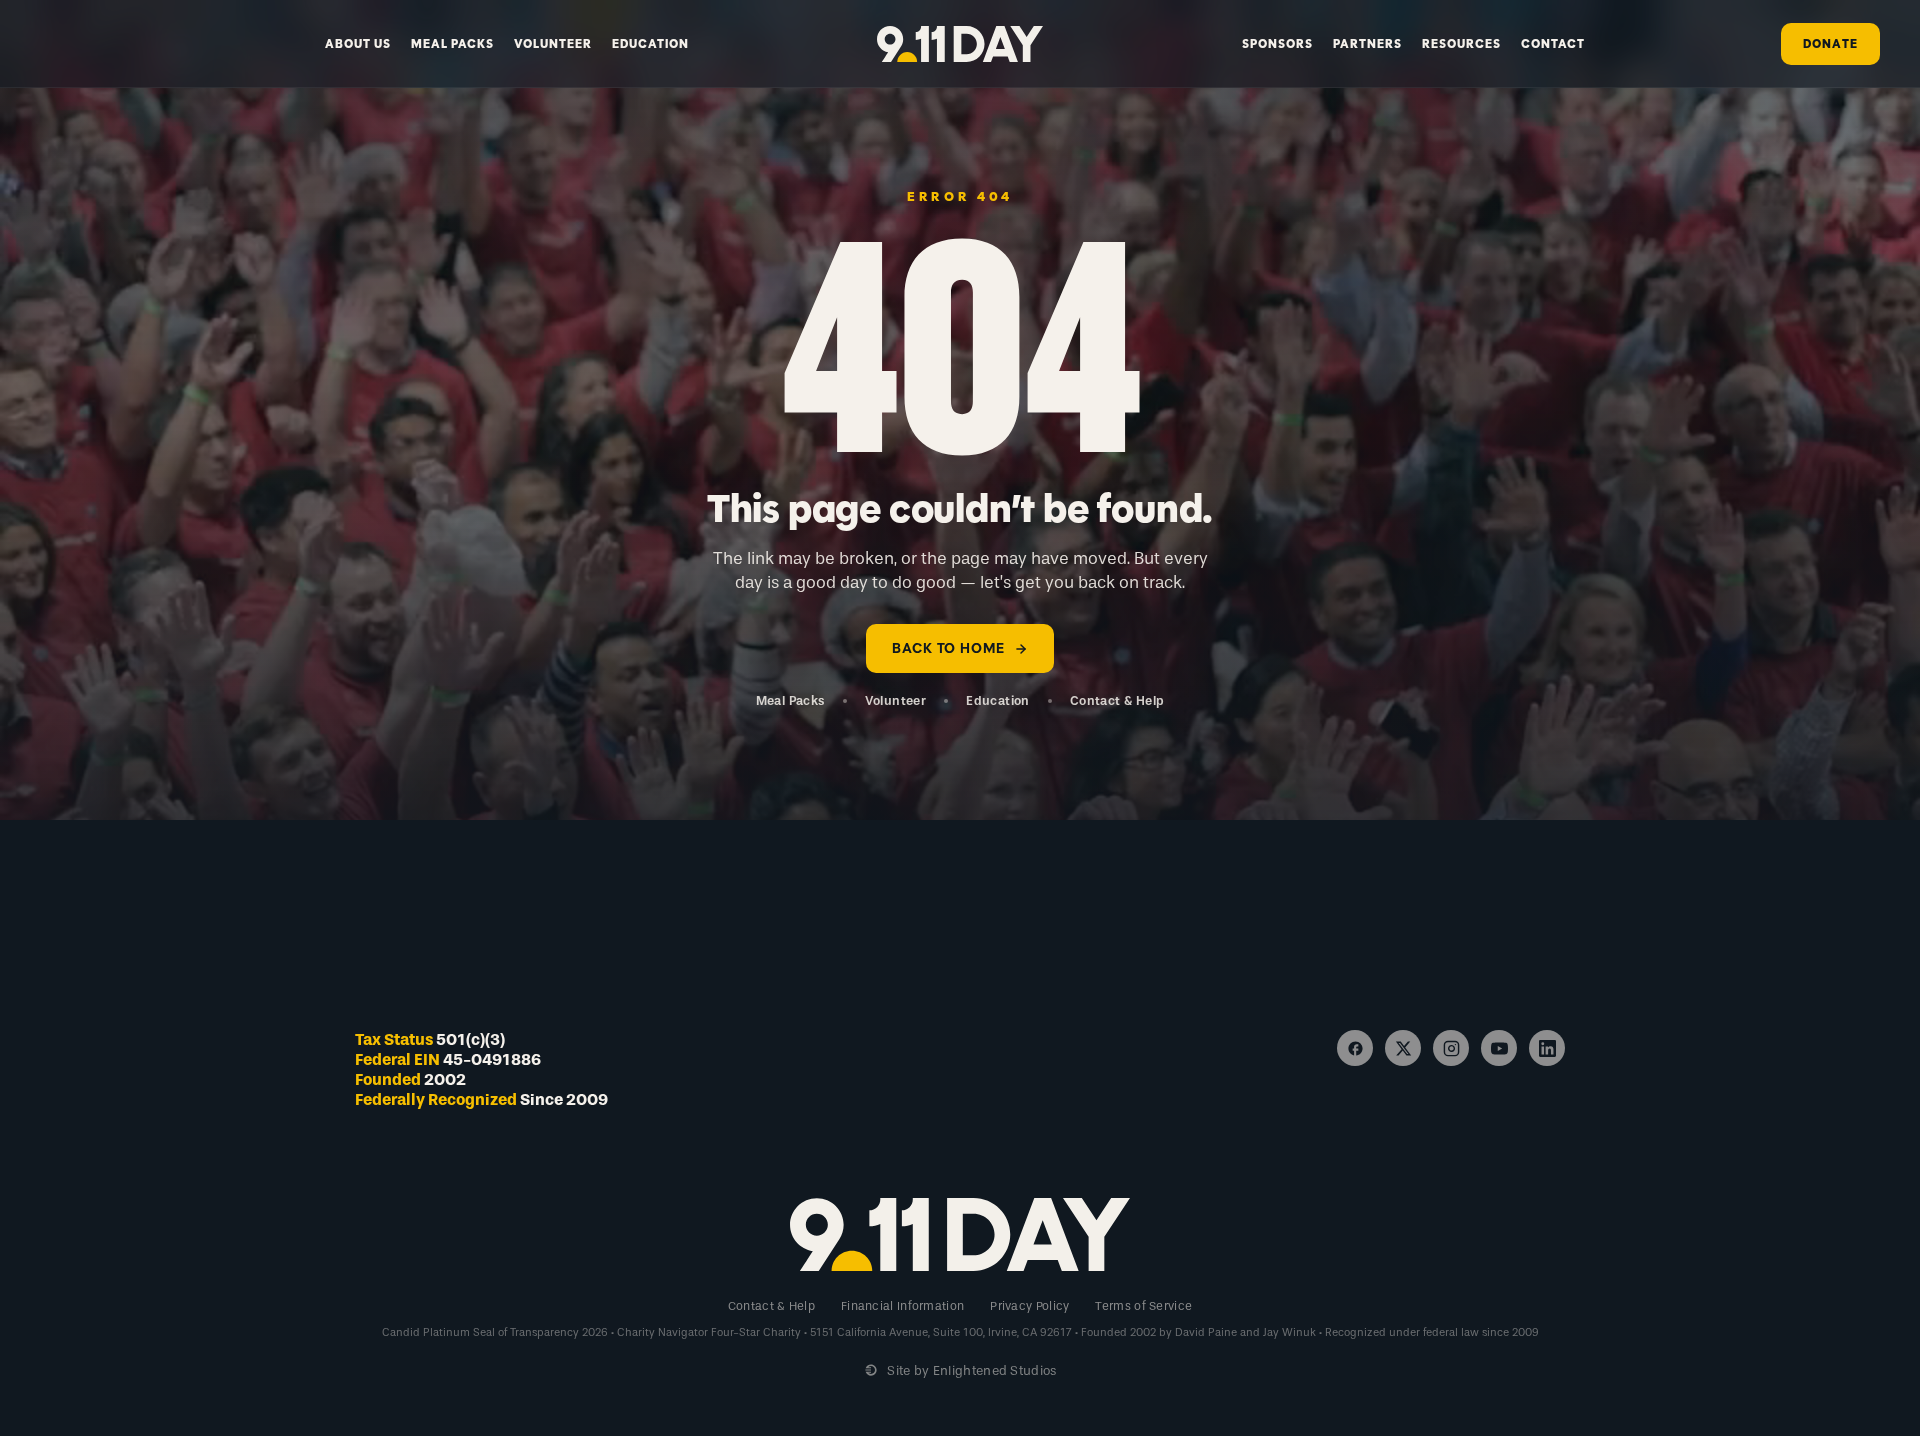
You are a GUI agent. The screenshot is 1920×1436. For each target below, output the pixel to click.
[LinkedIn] (1547, 1048)
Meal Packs (452, 44)
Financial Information (902, 1306)
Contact (1553, 44)
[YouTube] (1499, 1048)
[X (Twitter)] (1403, 1048)
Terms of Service (1143, 1306)
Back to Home (948, 648)
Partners (1367, 44)
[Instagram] (1451, 1048)
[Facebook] (1355, 1048)
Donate (1830, 44)
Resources (1461, 44)
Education (650, 44)
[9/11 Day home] (960, 44)
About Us (358, 44)
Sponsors (1277, 44)
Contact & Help (1117, 700)
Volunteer (553, 44)
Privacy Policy (1029, 1306)
